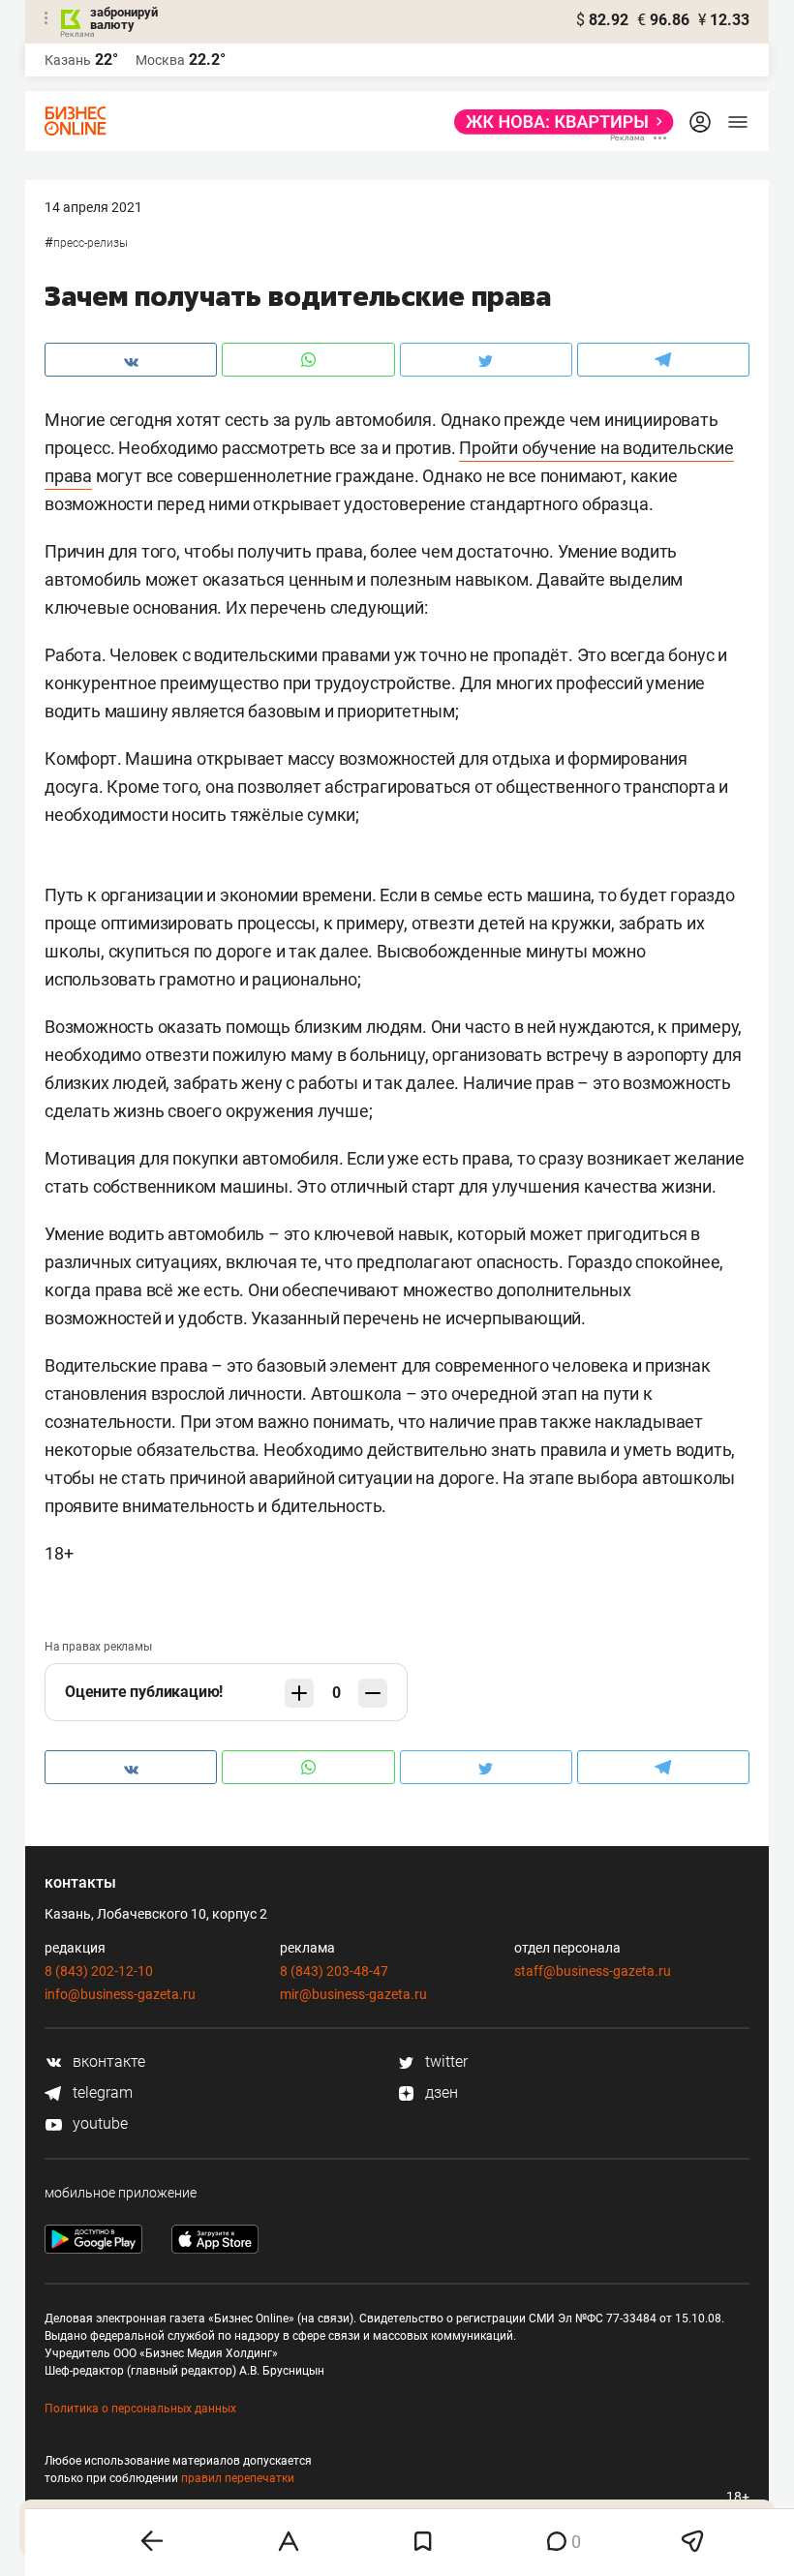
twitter (444, 2061)
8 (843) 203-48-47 (334, 1971)
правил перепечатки (238, 2478)
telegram (101, 2092)
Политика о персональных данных (140, 2409)
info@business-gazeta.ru (120, 1994)
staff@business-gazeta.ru (593, 1971)
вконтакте (107, 2061)
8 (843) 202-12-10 (99, 1971)
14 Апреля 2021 (93, 207)
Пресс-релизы (91, 243)
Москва (160, 60)
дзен (440, 2092)
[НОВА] (558, 122)
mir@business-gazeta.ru (353, 1994)
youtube (98, 2123)
